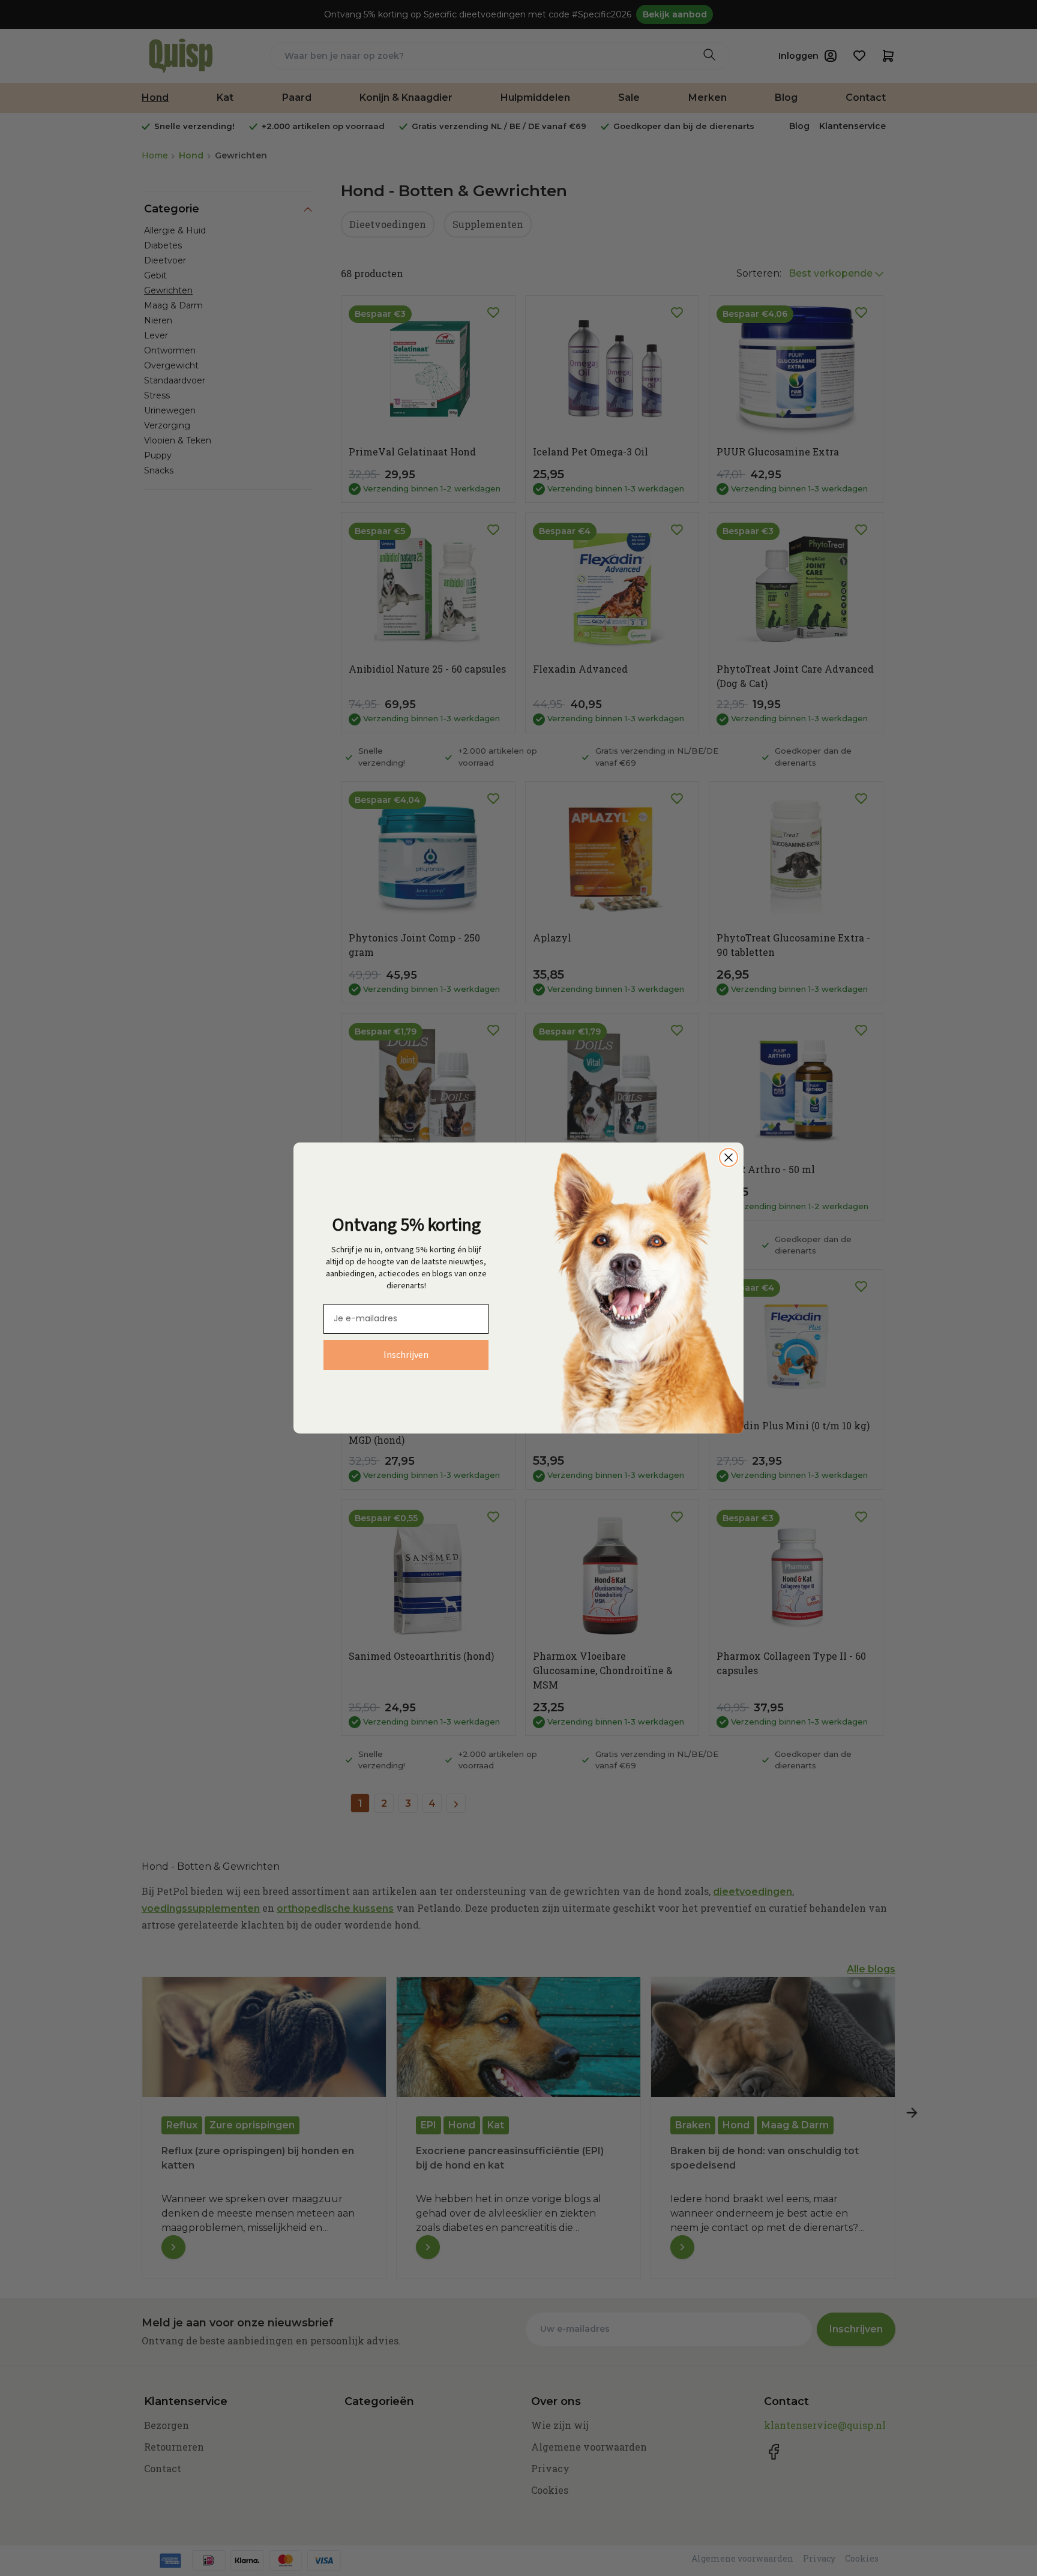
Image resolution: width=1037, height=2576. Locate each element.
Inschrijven (406, 1355)
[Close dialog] (729, 1157)
